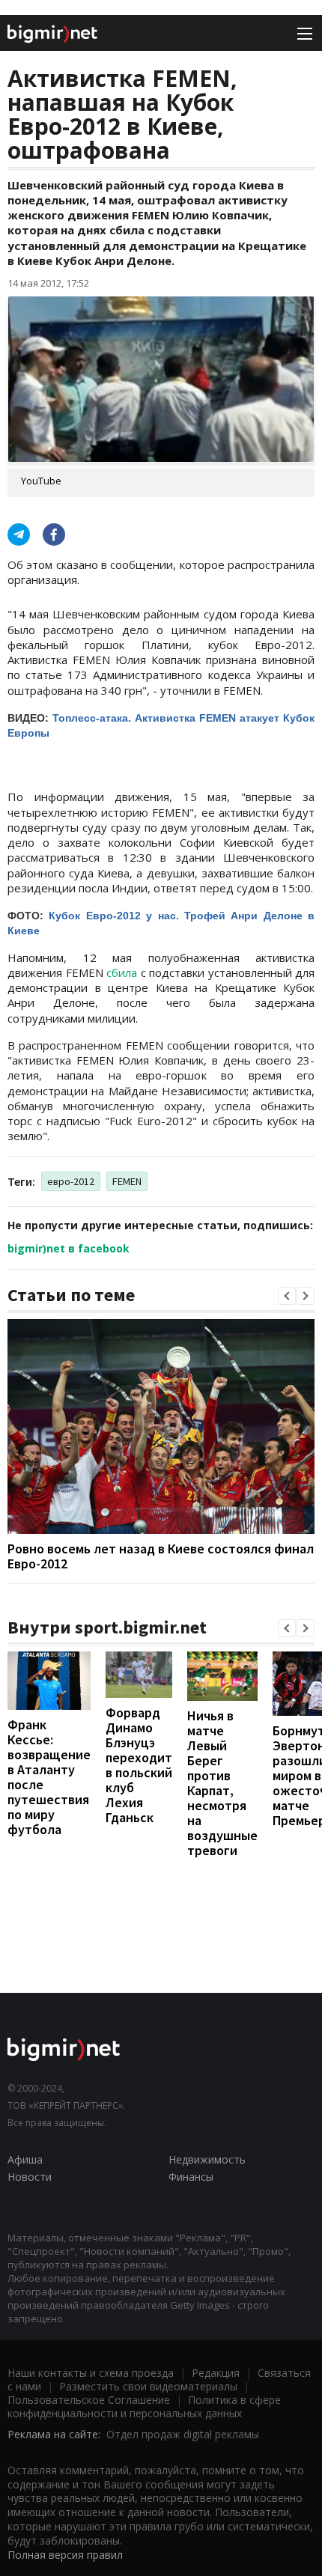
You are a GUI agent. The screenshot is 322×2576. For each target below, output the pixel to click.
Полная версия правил (65, 2555)
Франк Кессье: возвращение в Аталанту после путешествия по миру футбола (49, 1777)
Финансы (191, 2177)
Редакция (216, 2373)
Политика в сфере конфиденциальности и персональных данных (144, 2406)
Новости (30, 2177)
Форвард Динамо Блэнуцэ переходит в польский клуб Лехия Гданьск (139, 1765)
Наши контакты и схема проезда (91, 2373)
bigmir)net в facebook (69, 1248)
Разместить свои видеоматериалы (148, 2386)
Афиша (25, 2159)
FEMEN (127, 1181)
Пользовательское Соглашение (89, 2400)
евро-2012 (71, 1181)
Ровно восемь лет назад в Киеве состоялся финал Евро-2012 (161, 1556)
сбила (122, 972)
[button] (287, 1296)
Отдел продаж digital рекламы (183, 2434)
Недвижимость (207, 2159)
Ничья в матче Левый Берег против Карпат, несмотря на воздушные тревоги (222, 1783)
